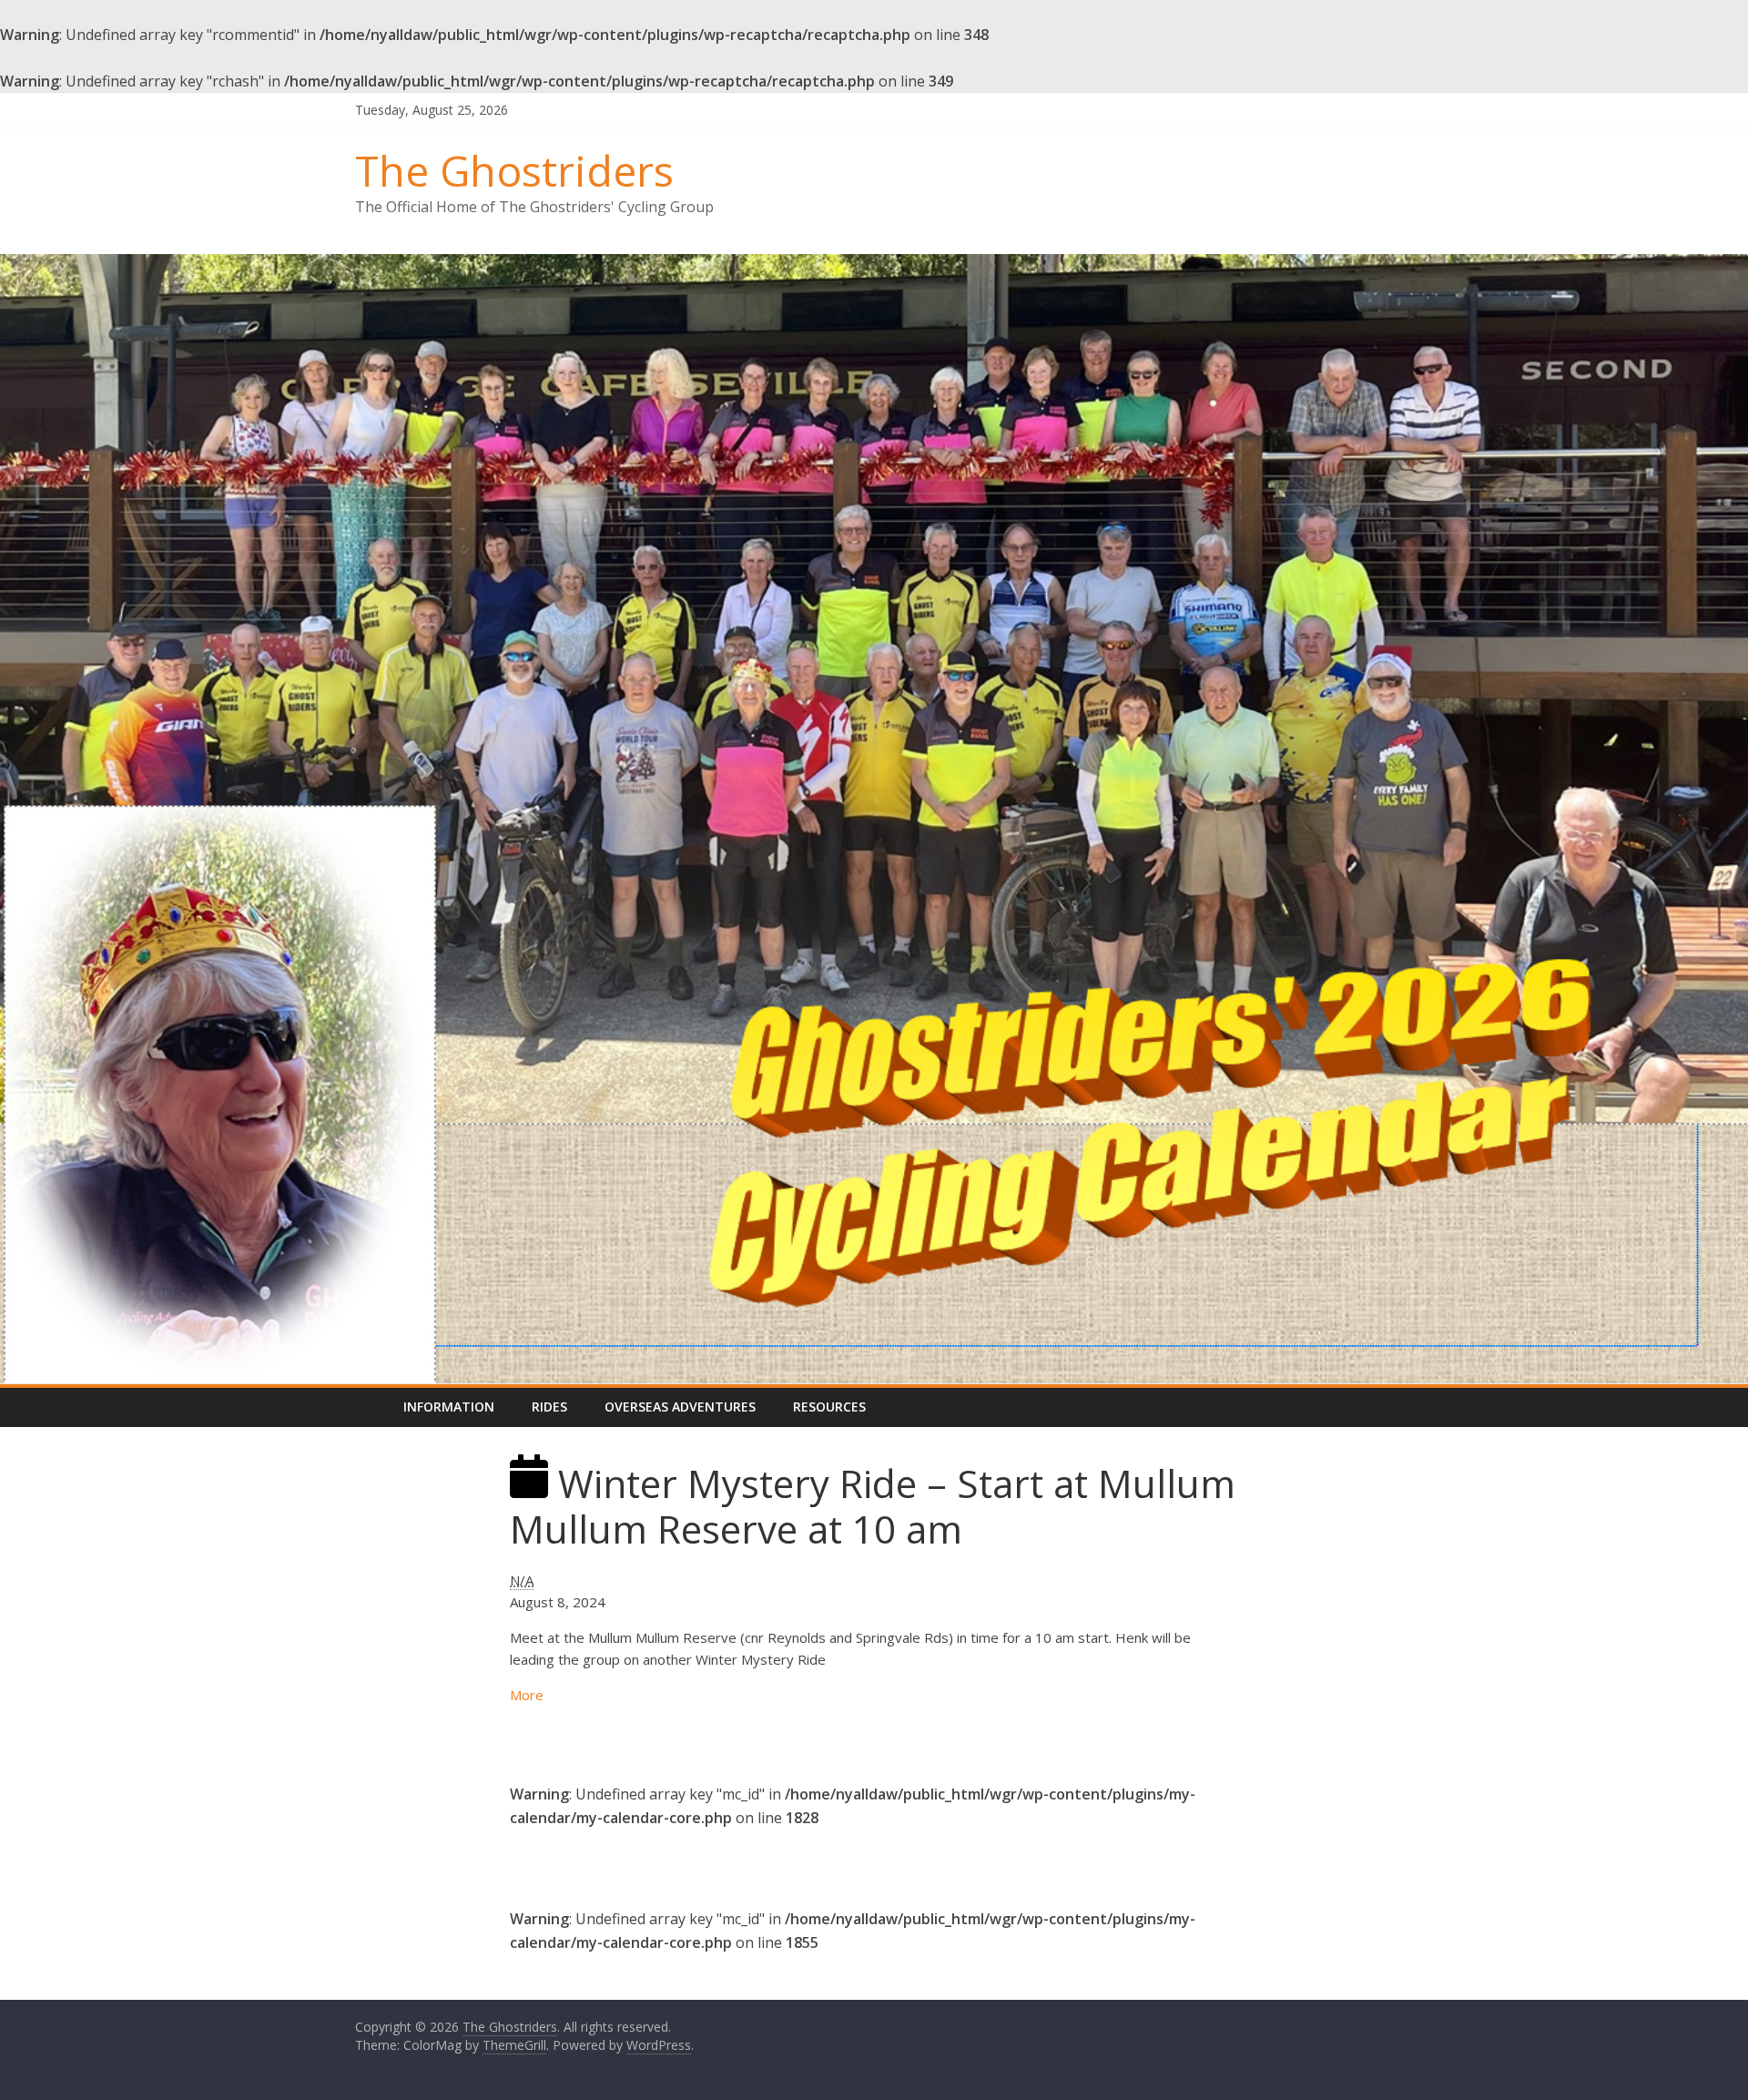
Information (449, 1407)
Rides (549, 1407)
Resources (829, 1407)
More (527, 1695)
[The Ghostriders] (874, 265)
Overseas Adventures (680, 1407)
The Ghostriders (514, 170)
